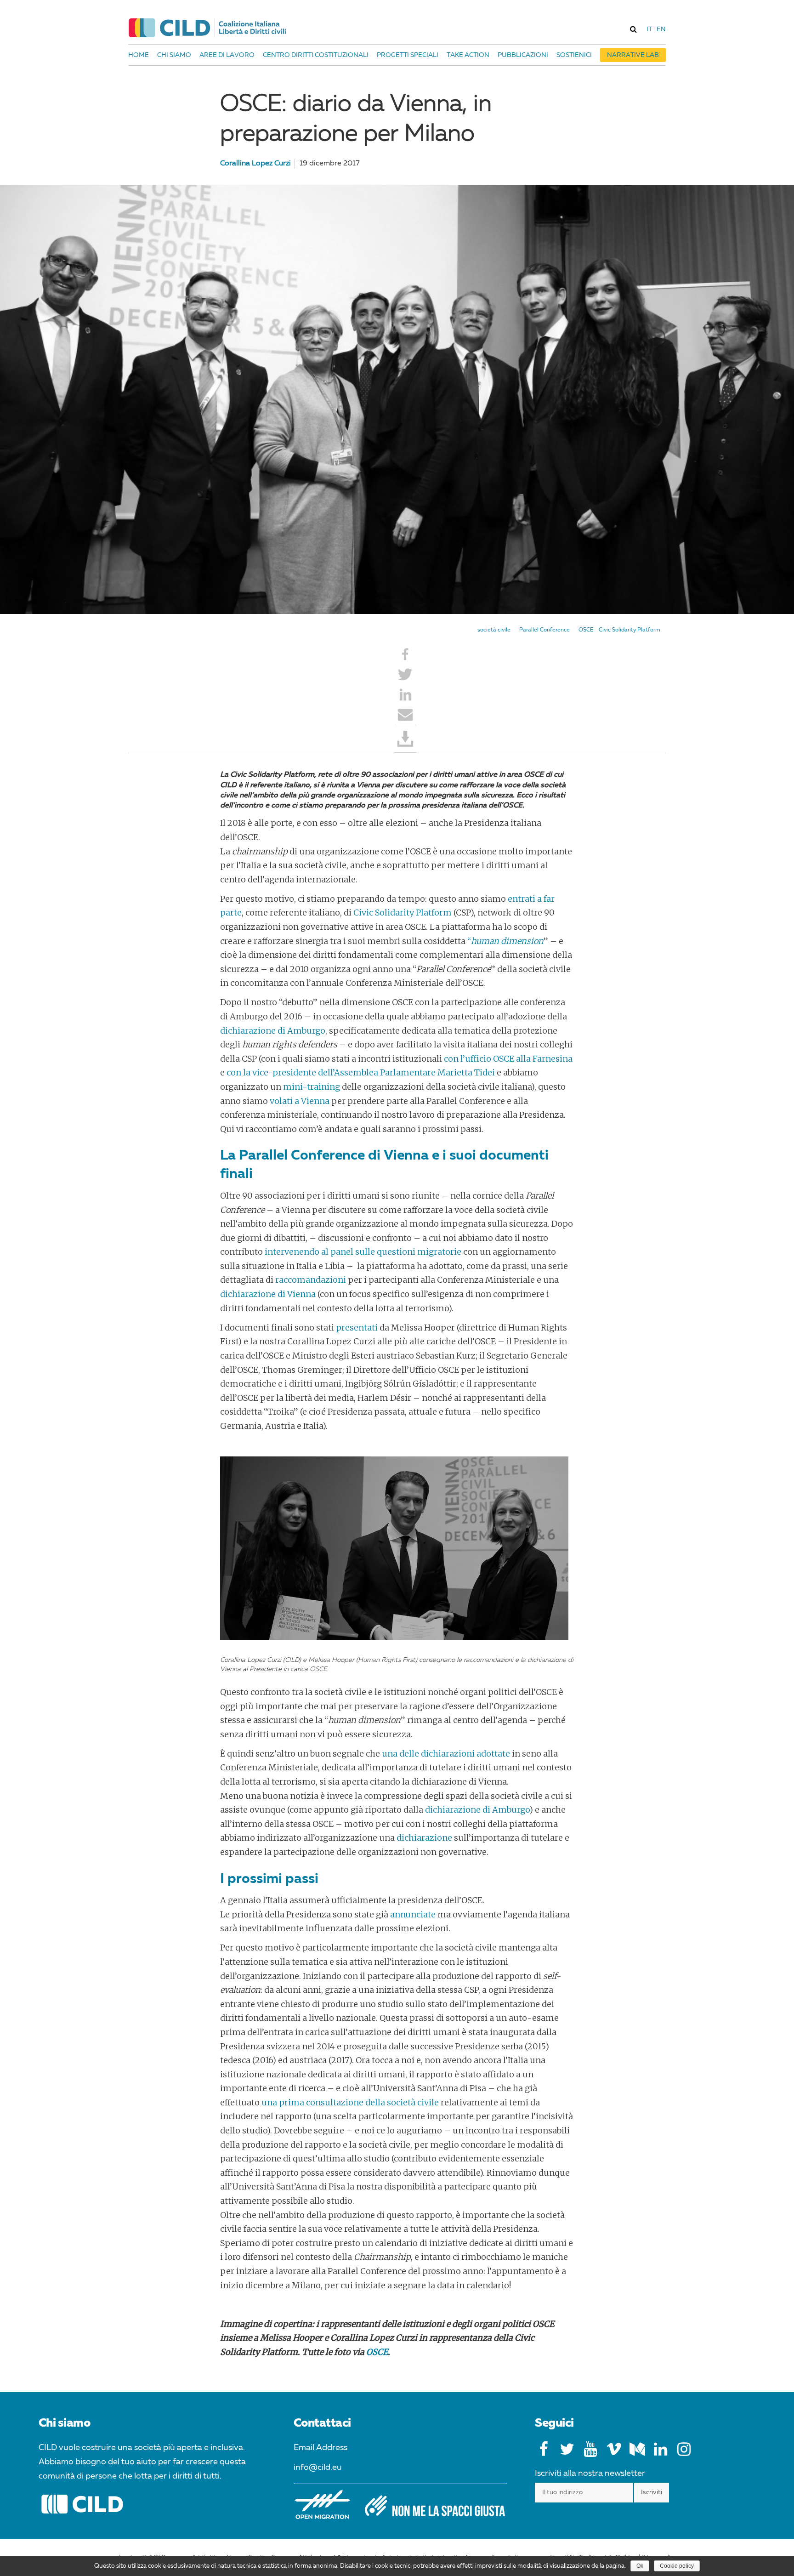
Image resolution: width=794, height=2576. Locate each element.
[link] (633, 29)
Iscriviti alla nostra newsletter (590, 2474)
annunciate (413, 1914)
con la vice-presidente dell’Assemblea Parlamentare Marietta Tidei (361, 1072)
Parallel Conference (544, 630)
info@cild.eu (318, 2468)
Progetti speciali (408, 55)
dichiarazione (424, 1838)
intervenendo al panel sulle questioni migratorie (363, 1252)
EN (661, 29)
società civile (494, 630)
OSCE (586, 630)
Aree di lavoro (227, 55)
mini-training (312, 1087)
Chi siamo (174, 55)
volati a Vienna (300, 1101)
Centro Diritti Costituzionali (316, 55)
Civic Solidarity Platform (630, 630)
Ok (640, 2566)
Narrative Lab (633, 55)
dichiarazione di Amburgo (273, 1031)
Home (139, 55)
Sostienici (574, 55)
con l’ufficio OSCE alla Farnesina (508, 1059)
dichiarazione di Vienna (268, 1294)
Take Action (468, 55)
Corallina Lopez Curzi (255, 164)
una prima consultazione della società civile (350, 2102)
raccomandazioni (311, 1280)
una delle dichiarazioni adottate (446, 1754)
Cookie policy (677, 2566)
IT (649, 29)
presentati (357, 1328)
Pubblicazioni (523, 55)
